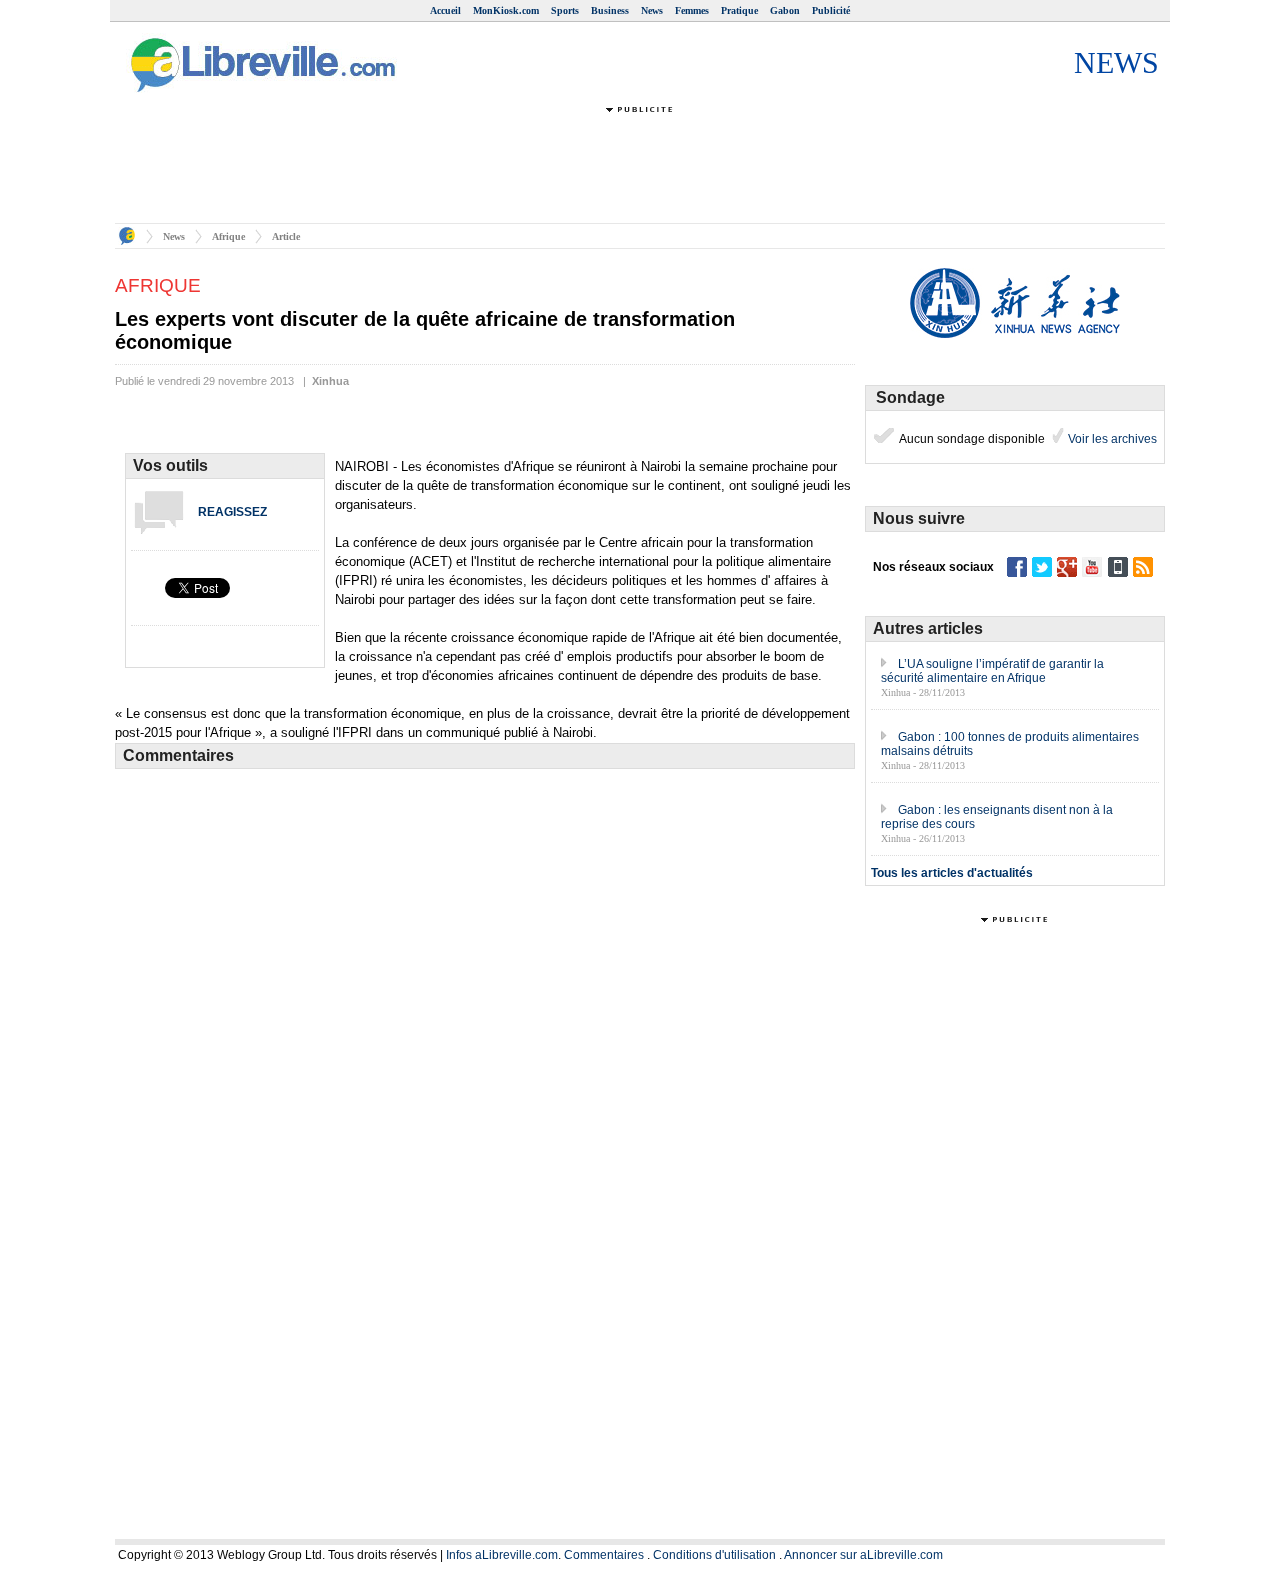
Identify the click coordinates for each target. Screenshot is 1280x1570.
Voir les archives (1111, 439)
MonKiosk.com (506, 10)
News (652, 10)
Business (610, 10)
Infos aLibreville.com (502, 1555)
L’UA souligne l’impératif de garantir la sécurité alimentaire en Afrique (992, 671)
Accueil (445, 10)
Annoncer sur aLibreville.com (863, 1555)
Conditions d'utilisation (714, 1555)
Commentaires (604, 1555)
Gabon (785, 10)
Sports (565, 10)
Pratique (739, 10)
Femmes (692, 10)
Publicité (831, 10)
